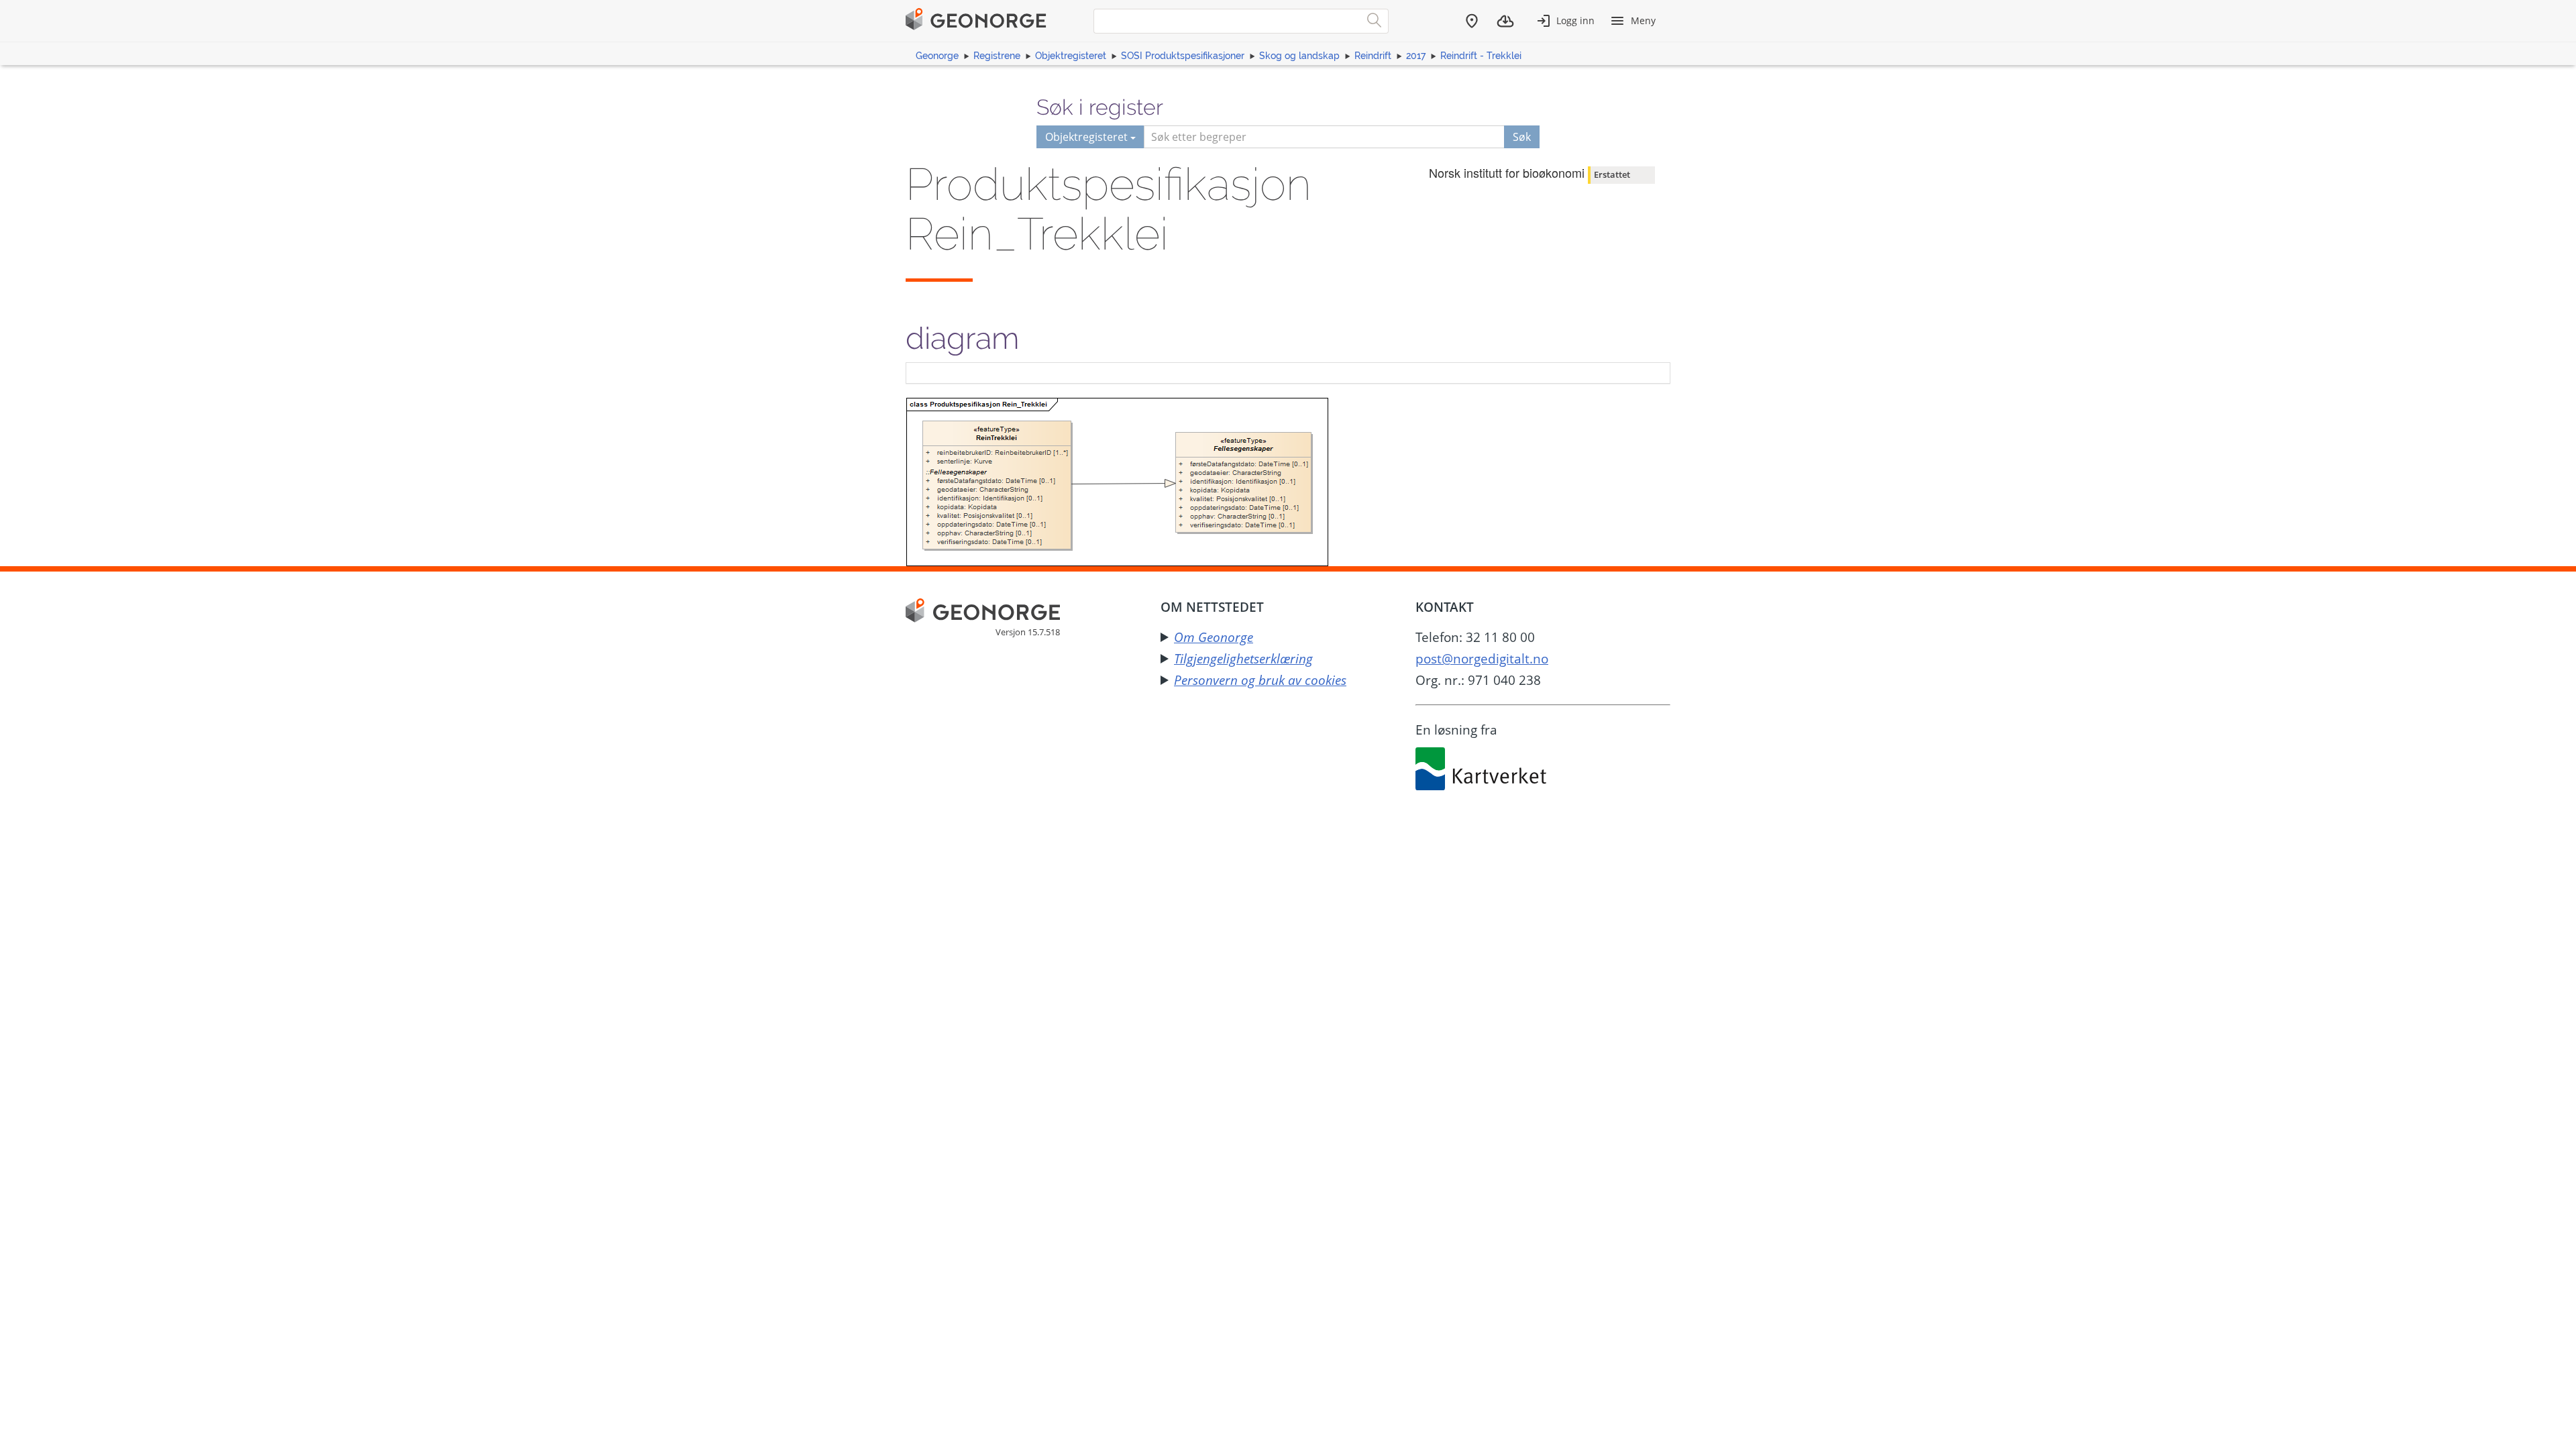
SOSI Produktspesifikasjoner (1183, 56)
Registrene (997, 56)
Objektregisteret (1071, 56)
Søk (1522, 137)
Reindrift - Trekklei (1481, 56)
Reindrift (1373, 56)
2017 (1416, 56)
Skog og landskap (1299, 56)
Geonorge (937, 56)
